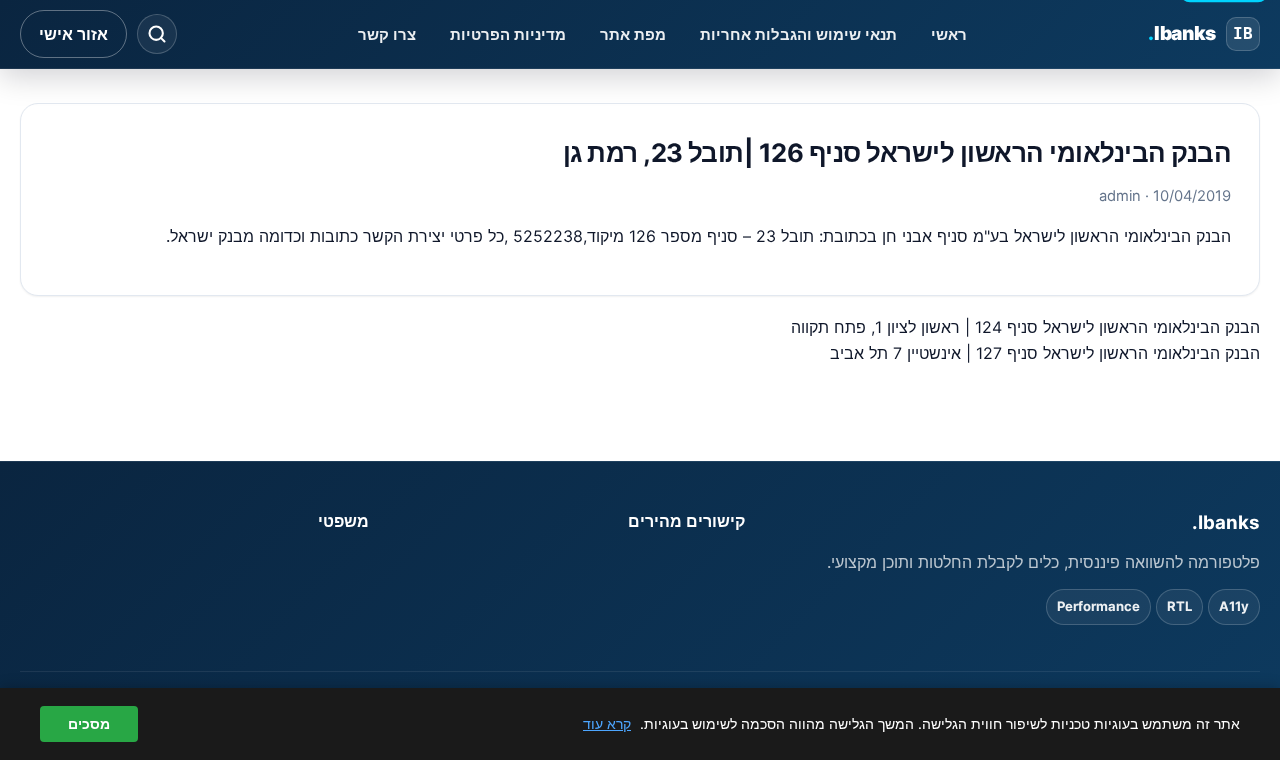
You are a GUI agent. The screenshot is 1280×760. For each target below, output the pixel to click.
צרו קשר (387, 34)
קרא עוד (607, 723)
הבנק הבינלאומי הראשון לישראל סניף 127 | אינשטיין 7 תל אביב (1045, 353)
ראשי (949, 34)
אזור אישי (73, 34)
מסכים (89, 724)
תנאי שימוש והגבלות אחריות (798, 34)
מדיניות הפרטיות (508, 34)
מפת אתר (633, 34)
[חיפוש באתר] (157, 34)
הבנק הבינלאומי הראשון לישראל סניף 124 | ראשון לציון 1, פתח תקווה (1025, 327)
